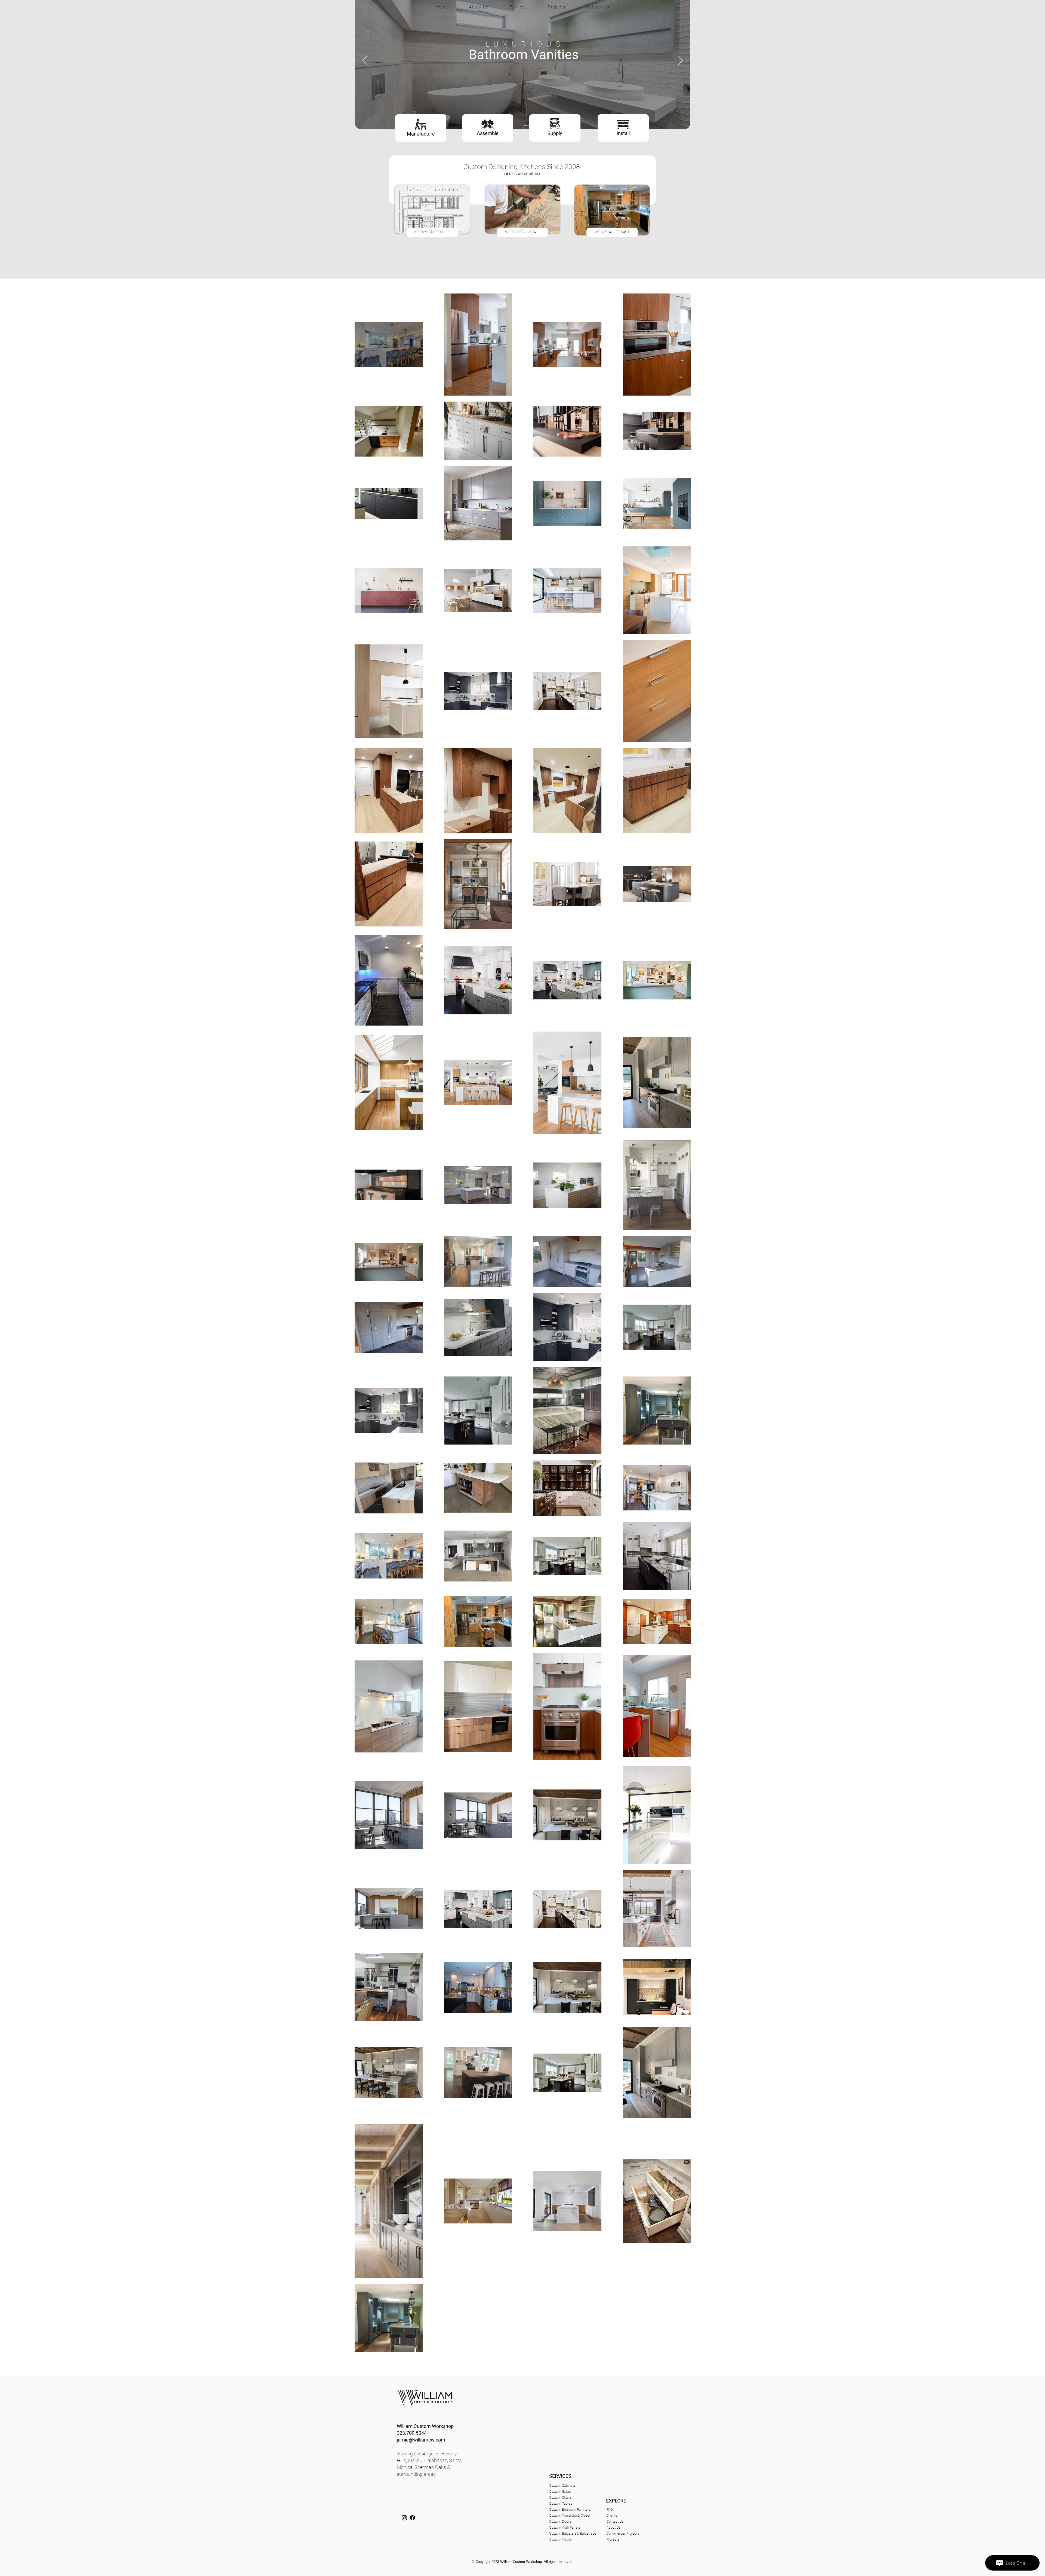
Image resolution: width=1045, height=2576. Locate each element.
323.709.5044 (412, 2433)
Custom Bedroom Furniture (570, 2509)
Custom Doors (560, 2521)
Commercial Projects (621, 2533)
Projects (613, 2539)
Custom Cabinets (562, 2485)
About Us (614, 2527)
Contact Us (615, 2521)
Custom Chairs (560, 2497)
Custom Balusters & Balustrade (573, 2533)
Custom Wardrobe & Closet (570, 2515)
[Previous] (365, 61)
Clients (612, 2515)
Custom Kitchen (561, 2539)
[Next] (680, 61)
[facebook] (413, 2518)
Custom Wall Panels (565, 2527)
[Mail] (404, 2518)
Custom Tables (561, 2503)
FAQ (610, 2509)
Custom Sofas (560, 2491)
